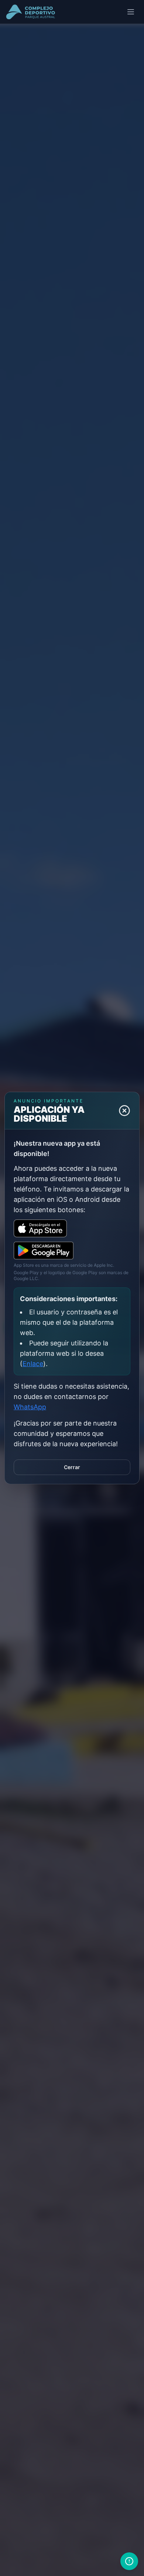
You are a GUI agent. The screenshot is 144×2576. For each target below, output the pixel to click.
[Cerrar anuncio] (124, 1111)
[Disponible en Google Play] (44, 1251)
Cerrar (72, 1467)
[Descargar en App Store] (40, 1228)
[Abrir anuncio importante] (129, 2561)
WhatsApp (30, 1407)
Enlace (33, 1364)
